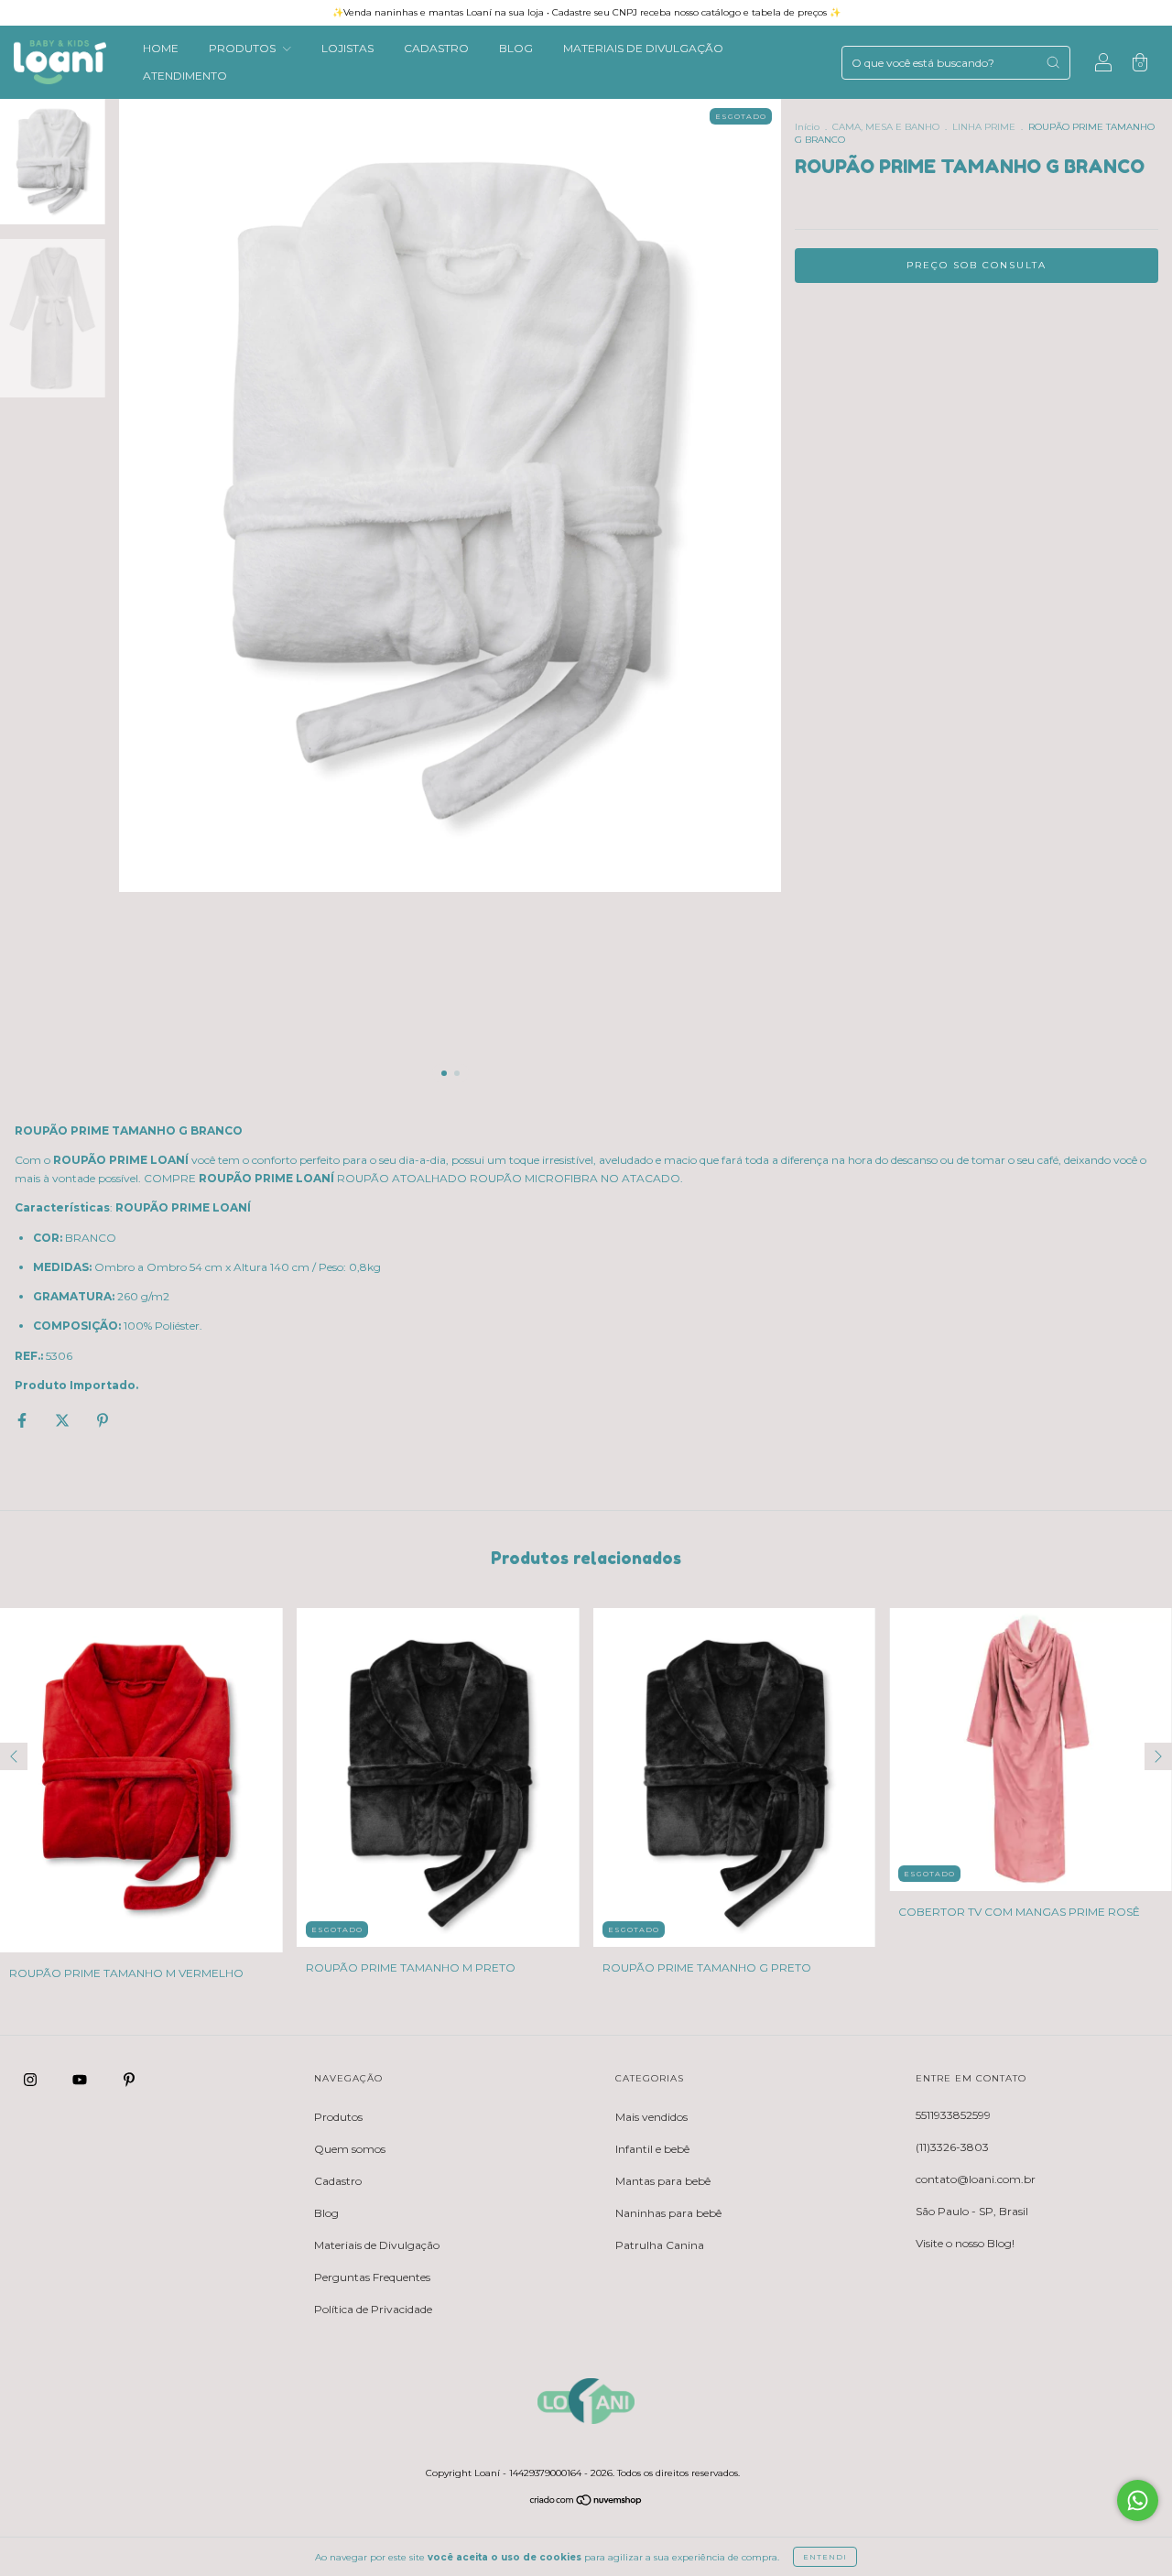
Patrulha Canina (660, 2245)
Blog (326, 2213)
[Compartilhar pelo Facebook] (23, 1421)
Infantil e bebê (652, 2149)
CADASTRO (436, 48)
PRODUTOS (244, 48)
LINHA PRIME (984, 127)
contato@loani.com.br (976, 2179)
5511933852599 (953, 2115)
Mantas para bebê (663, 2181)
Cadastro (338, 2181)
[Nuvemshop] (586, 2502)
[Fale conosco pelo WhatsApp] (1138, 2500)
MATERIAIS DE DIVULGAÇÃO (643, 48)
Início (807, 127)
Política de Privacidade (373, 2309)
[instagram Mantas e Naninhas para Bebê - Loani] (32, 2080)
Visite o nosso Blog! (965, 2243)
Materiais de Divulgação (377, 2245)
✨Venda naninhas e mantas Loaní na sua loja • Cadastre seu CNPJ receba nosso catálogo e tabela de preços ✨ (586, 12)
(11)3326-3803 (952, 2147)
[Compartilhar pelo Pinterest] (103, 1421)
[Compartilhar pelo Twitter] (64, 1421)
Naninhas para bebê (668, 2213)
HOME (161, 48)
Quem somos (350, 2149)
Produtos (338, 2117)
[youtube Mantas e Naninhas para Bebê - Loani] (81, 2080)
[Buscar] (1053, 62)
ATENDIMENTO (185, 76)
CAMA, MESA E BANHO (886, 127)
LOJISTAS (347, 48)
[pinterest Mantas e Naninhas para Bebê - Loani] (129, 2080)
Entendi (825, 2557)
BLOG (516, 48)
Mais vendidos (651, 2117)
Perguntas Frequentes (372, 2277)
